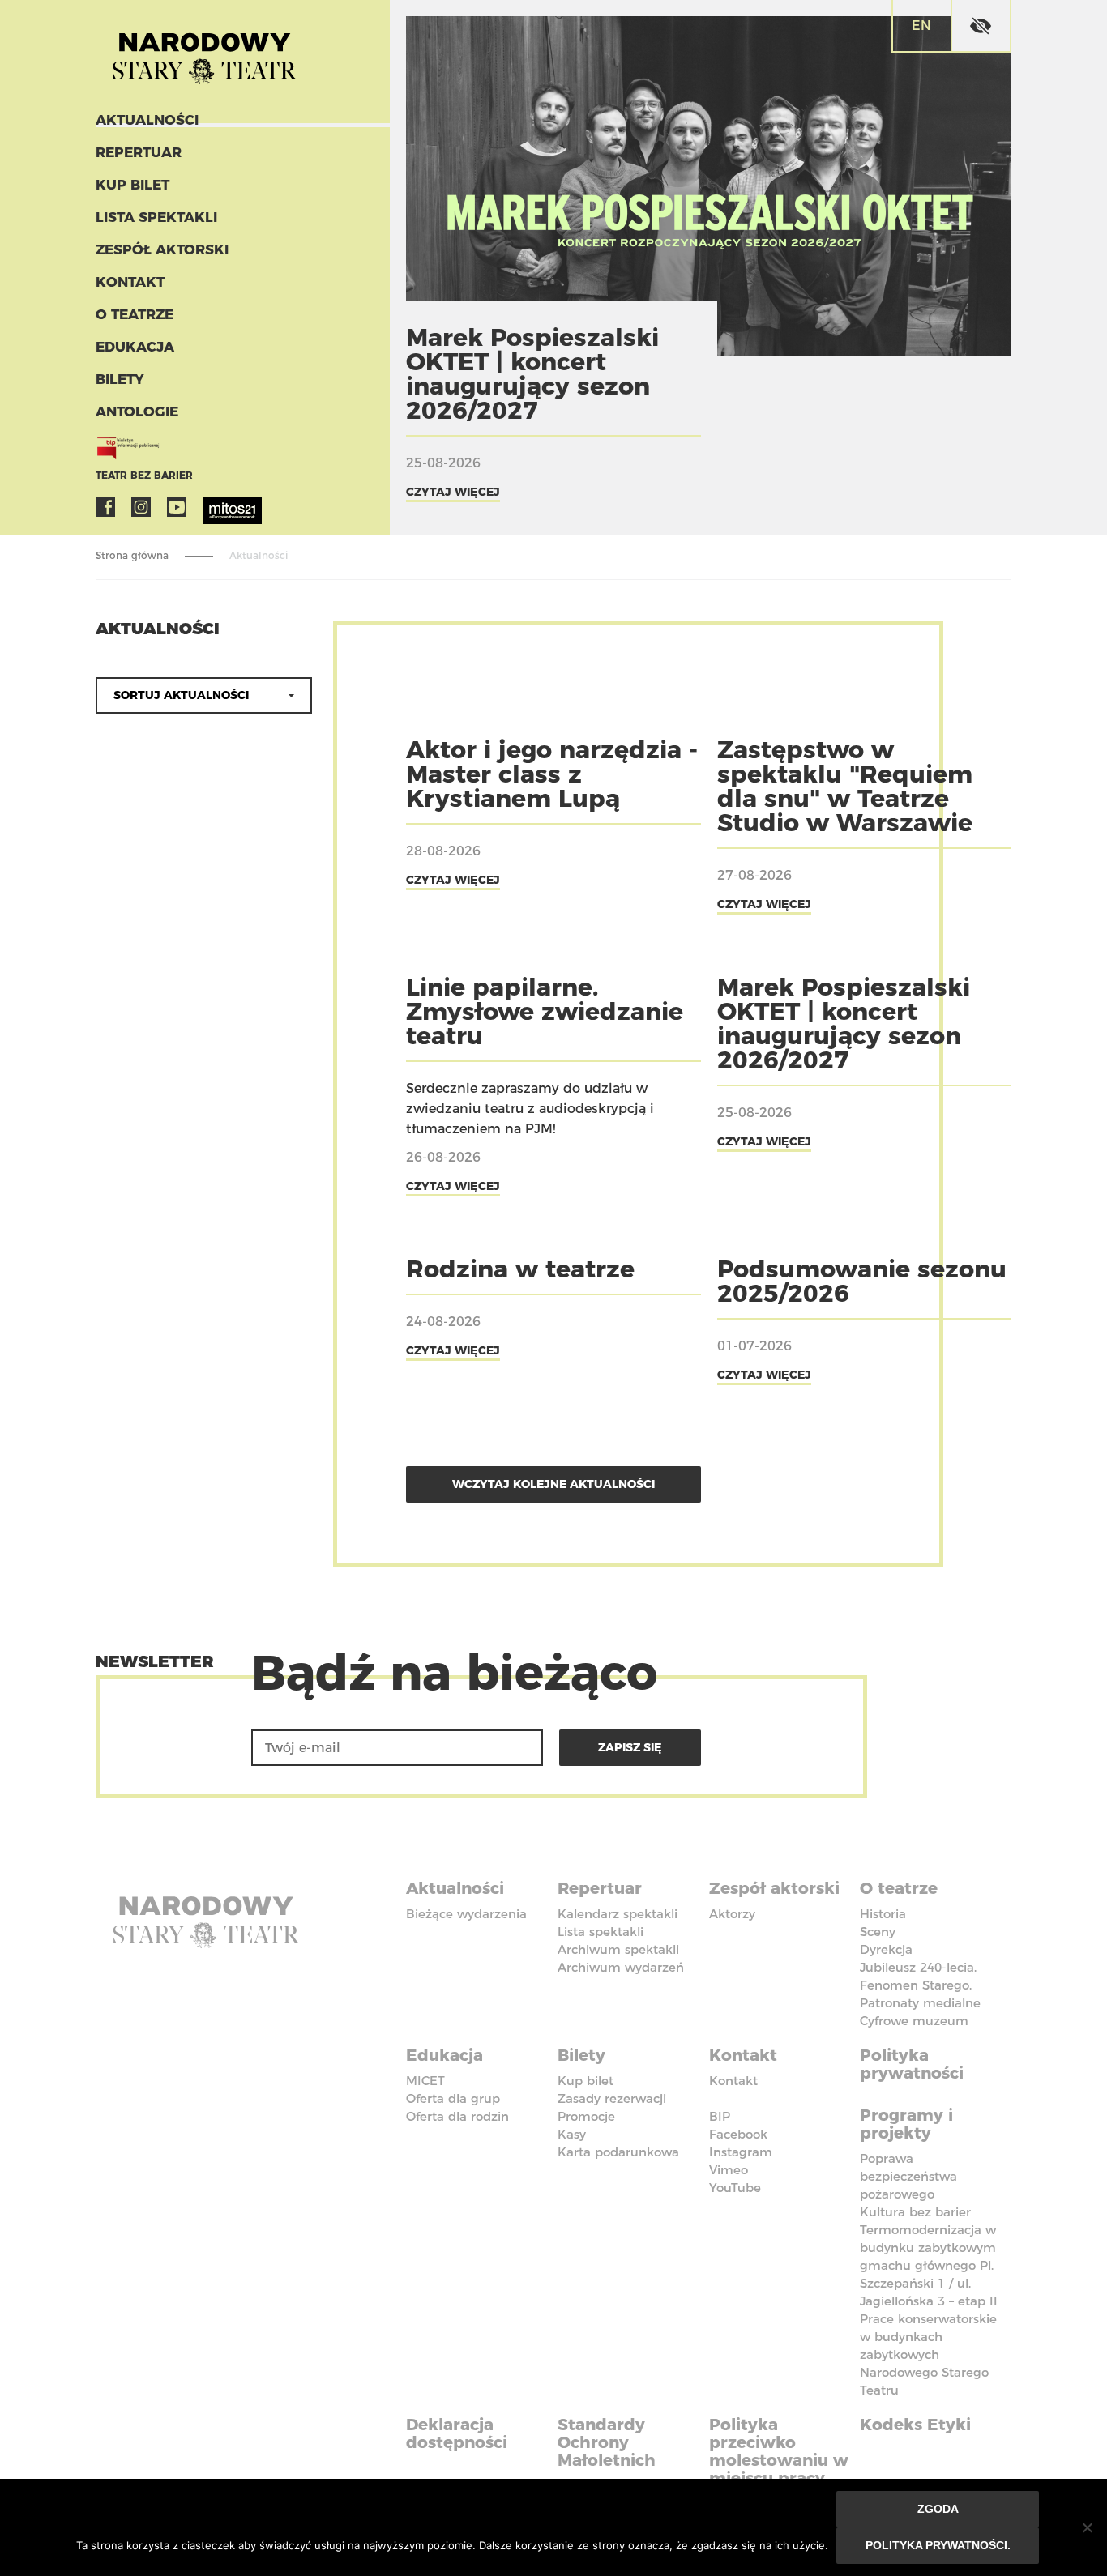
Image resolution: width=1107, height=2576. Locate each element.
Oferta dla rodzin (457, 2116)
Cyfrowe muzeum (914, 2021)
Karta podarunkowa (618, 2152)
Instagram (141, 507)
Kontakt (130, 282)
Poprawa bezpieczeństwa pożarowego (908, 2176)
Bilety (120, 379)
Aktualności (147, 120)
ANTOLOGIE (137, 412)
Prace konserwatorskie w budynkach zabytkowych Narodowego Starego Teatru (928, 2354)
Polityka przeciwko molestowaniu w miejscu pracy (779, 2451)
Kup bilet (132, 185)
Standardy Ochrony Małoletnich (607, 2442)
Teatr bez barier (144, 475)
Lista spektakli (156, 217)
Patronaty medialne (920, 2003)
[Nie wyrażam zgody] (1087, 2527)
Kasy (572, 2134)
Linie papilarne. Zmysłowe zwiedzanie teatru (545, 1011)
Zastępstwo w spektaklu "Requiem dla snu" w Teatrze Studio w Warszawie (845, 786)
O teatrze (135, 314)
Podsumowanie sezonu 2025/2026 (862, 1281)
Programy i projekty (906, 2124)
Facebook (105, 507)
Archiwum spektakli (618, 1949)
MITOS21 (212, 507)
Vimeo (729, 2170)
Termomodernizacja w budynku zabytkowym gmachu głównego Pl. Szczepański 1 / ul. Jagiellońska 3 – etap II (929, 2265)
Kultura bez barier (915, 2212)
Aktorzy (732, 1914)
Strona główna (132, 555)
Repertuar (139, 152)
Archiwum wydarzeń (621, 1967)
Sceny (878, 1932)
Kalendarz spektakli (618, 1914)
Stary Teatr (204, 52)
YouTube (177, 507)
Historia (883, 1914)
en (921, 26)
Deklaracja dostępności (457, 2433)
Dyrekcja (886, 1949)
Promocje (586, 2116)
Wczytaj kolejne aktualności (553, 1484)
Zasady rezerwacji (612, 2098)
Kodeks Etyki (915, 2425)
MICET (425, 2081)
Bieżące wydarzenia (466, 1914)
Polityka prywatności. (938, 2545)
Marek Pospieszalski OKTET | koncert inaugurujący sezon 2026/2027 (532, 374)
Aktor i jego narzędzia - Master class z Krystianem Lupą (552, 774)
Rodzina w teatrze (520, 1269)
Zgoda (938, 2509)
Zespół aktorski (162, 249)
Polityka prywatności (912, 2064)
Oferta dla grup (453, 2098)
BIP (720, 2116)
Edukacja (135, 347)
